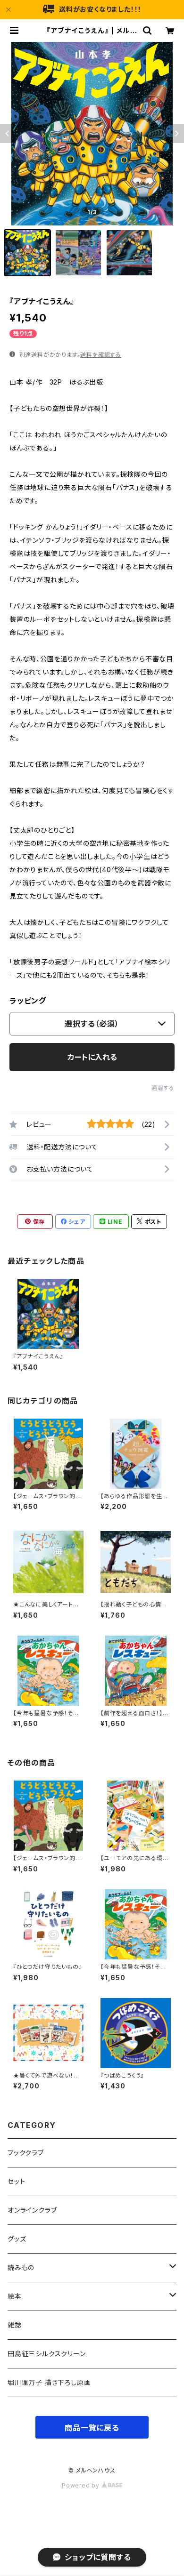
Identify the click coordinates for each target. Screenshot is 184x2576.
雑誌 (15, 2325)
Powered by (82, 2485)
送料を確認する (101, 355)
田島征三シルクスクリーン (47, 2354)
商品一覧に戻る (92, 2428)
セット (16, 2181)
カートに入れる (92, 1057)
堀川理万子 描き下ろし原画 (49, 2382)
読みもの (21, 2267)
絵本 (15, 2296)
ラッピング (28, 1001)
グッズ (17, 2239)
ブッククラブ (26, 2153)
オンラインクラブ (32, 2210)
